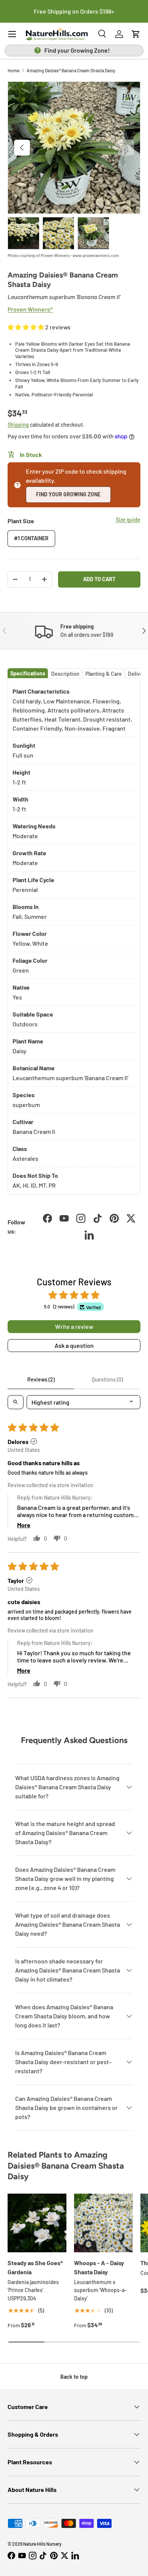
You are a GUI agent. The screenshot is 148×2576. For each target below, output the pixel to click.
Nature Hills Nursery (42, 2544)
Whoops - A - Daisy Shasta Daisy (99, 2267)
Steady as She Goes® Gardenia (35, 2267)
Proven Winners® (30, 309)
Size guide (128, 520)
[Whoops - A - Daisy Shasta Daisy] (103, 2223)
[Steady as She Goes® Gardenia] (37, 2223)
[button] (136, 34)
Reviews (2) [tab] (41, 1379)
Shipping (18, 425)
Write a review (74, 1326)
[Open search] (16, 1402)
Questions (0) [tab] (107, 1379)
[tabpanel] (74, 937)
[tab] (28, 673)
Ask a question (74, 1345)
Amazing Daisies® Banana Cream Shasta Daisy (71, 70)
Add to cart (99, 579)
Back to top (74, 2377)
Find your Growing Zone (68, 494)
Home (13, 70)
